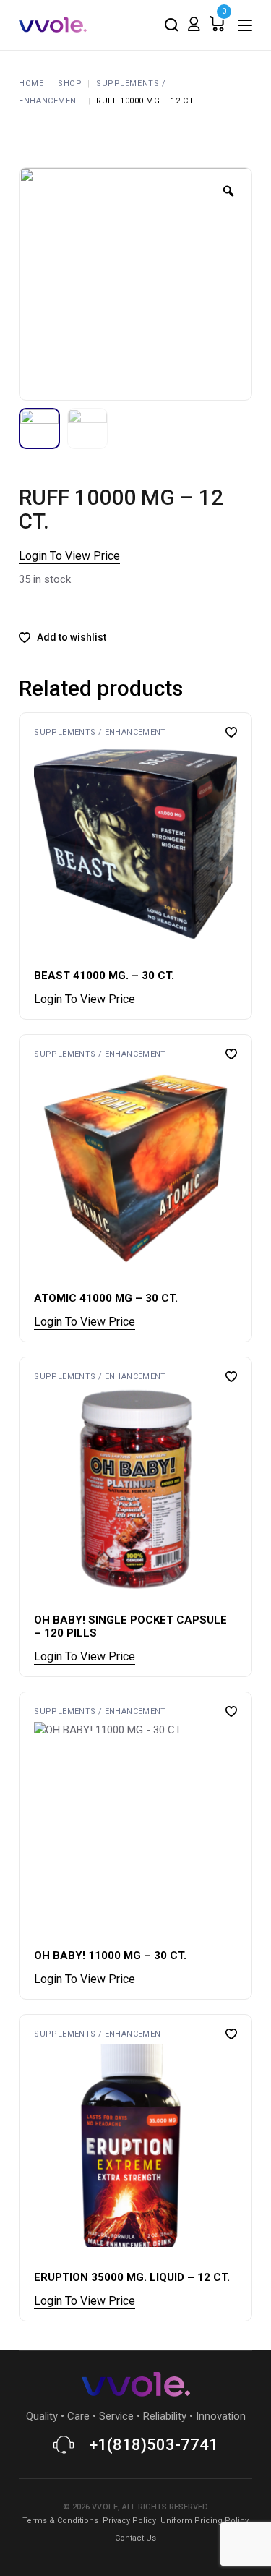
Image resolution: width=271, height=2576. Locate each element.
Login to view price (69, 556)
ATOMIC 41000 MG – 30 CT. (106, 1298)
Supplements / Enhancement (100, 732)
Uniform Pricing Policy (205, 2521)
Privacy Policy (129, 2521)
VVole (105, 2507)
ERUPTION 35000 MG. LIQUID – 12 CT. (132, 2277)
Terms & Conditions (60, 2521)
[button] (37, 844)
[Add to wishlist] (231, 732)
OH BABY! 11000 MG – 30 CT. (110, 1956)
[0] (217, 25)
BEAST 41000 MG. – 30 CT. (104, 976)
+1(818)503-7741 (154, 2445)
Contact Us (135, 2538)
